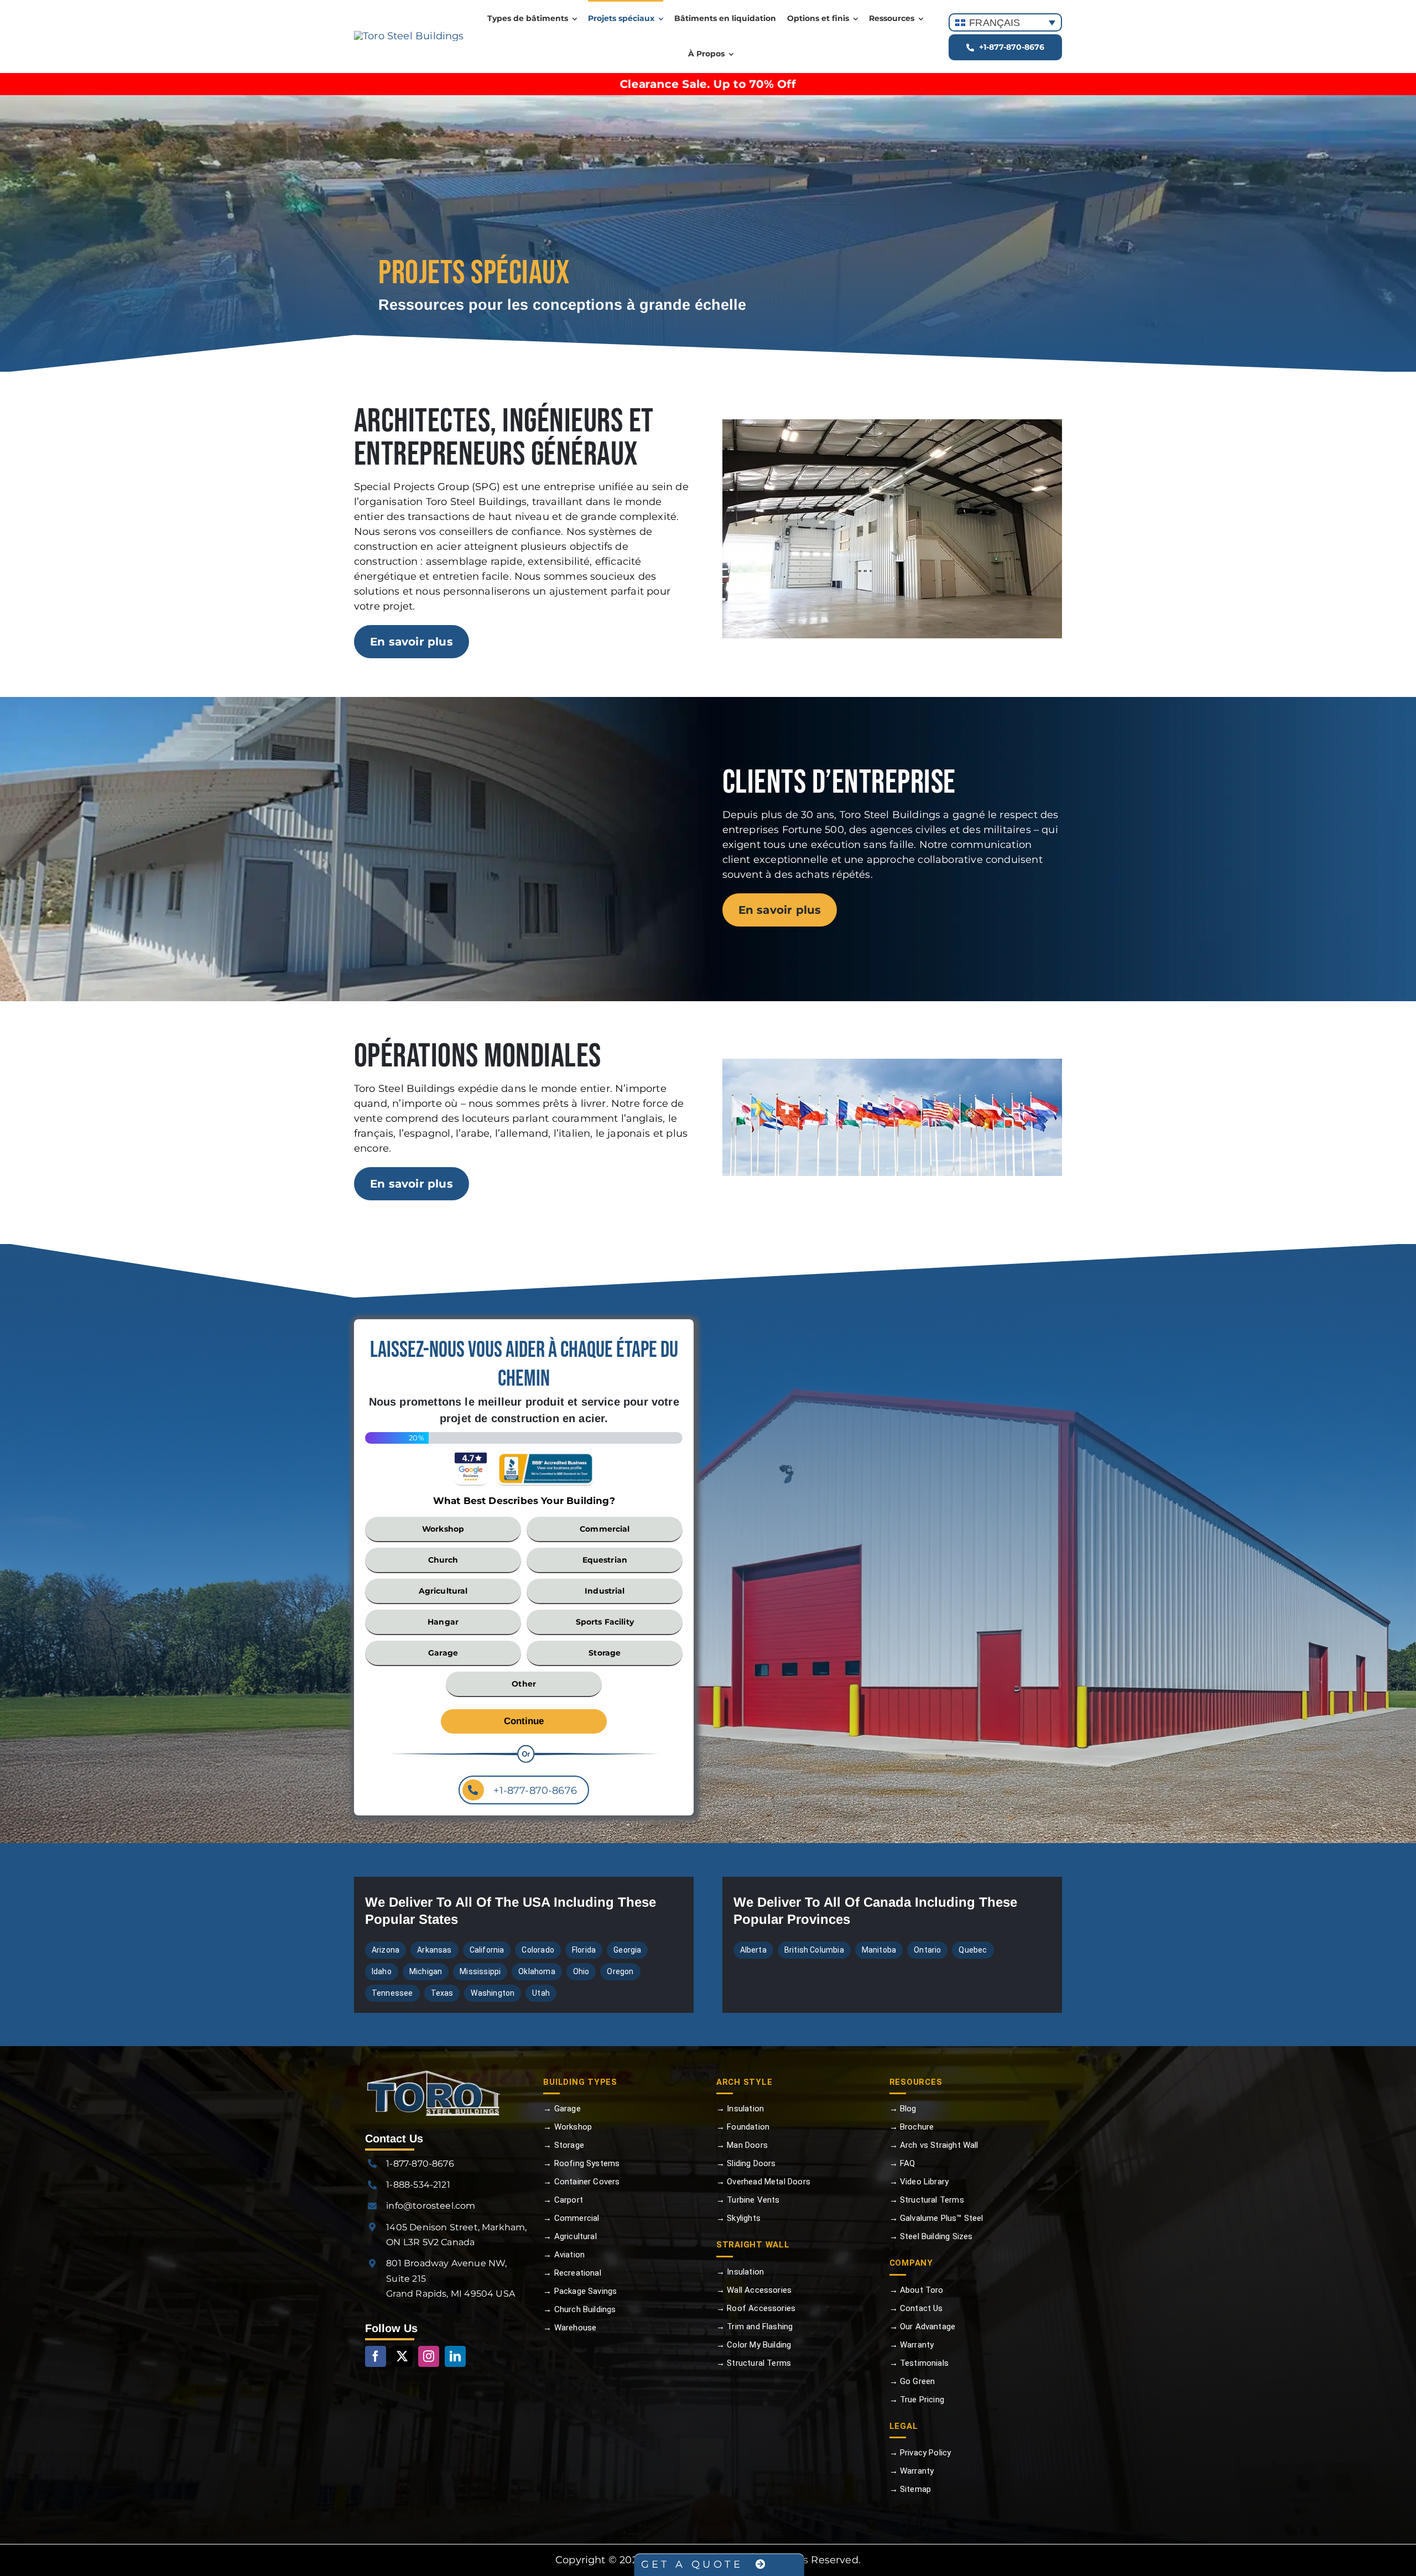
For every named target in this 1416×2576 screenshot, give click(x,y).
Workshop (443, 1529)
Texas (442, 1993)
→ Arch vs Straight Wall (934, 2145)
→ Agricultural (570, 2236)
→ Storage (564, 2145)
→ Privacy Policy (920, 2453)
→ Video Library (919, 2182)
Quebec (973, 1950)
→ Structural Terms (754, 2363)
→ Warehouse (570, 2328)
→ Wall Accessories (754, 2290)
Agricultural (443, 1591)
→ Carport (563, 2200)
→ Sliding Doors (746, 2163)
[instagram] (429, 2356)
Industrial (605, 1591)
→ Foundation (743, 2127)
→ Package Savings (580, 2291)
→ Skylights (738, 2218)
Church (443, 1560)
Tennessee (392, 1993)
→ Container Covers (581, 2182)
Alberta (753, 1950)
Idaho (382, 1971)
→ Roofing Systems (581, 2163)
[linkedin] (455, 2356)
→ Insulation (740, 2109)
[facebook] (376, 2356)
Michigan (426, 1971)
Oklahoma (537, 1971)
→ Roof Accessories (756, 2308)
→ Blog (903, 2109)
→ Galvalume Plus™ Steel (936, 2218)
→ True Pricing (917, 2400)
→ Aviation (564, 2255)
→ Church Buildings (579, 2309)
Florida (584, 1950)
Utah (541, 1993)
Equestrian (605, 1560)
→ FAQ (902, 2163)
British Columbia (814, 1950)
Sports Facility (605, 1622)
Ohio (581, 1971)
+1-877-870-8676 (534, 1791)
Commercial (605, 1529)
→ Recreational (572, 2273)
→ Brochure (912, 2127)
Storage (605, 1653)
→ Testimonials (919, 2363)
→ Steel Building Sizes (931, 2236)
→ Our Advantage (923, 2327)
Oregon (620, 1971)
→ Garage (562, 2109)
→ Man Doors (742, 2145)
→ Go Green (912, 2381)
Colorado (538, 1950)
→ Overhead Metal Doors (763, 2182)
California (487, 1950)
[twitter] (402, 2356)
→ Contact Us (916, 2308)
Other (524, 1684)
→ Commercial (571, 2218)
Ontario (927, 1950)
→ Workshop (568, 2127)
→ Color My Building (754, 2345)
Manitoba (879, 1950)
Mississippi (480, 1971)
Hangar (443, 1622)
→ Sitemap (910, 2489)
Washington (493, 1993)
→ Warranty (912, 2345)
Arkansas (434, 1950)
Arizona (386, 1950)
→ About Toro (917, 2290)
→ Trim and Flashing (754, 2327)
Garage (443, 1653)
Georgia (627, 1950)
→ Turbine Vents (748, 2200)
